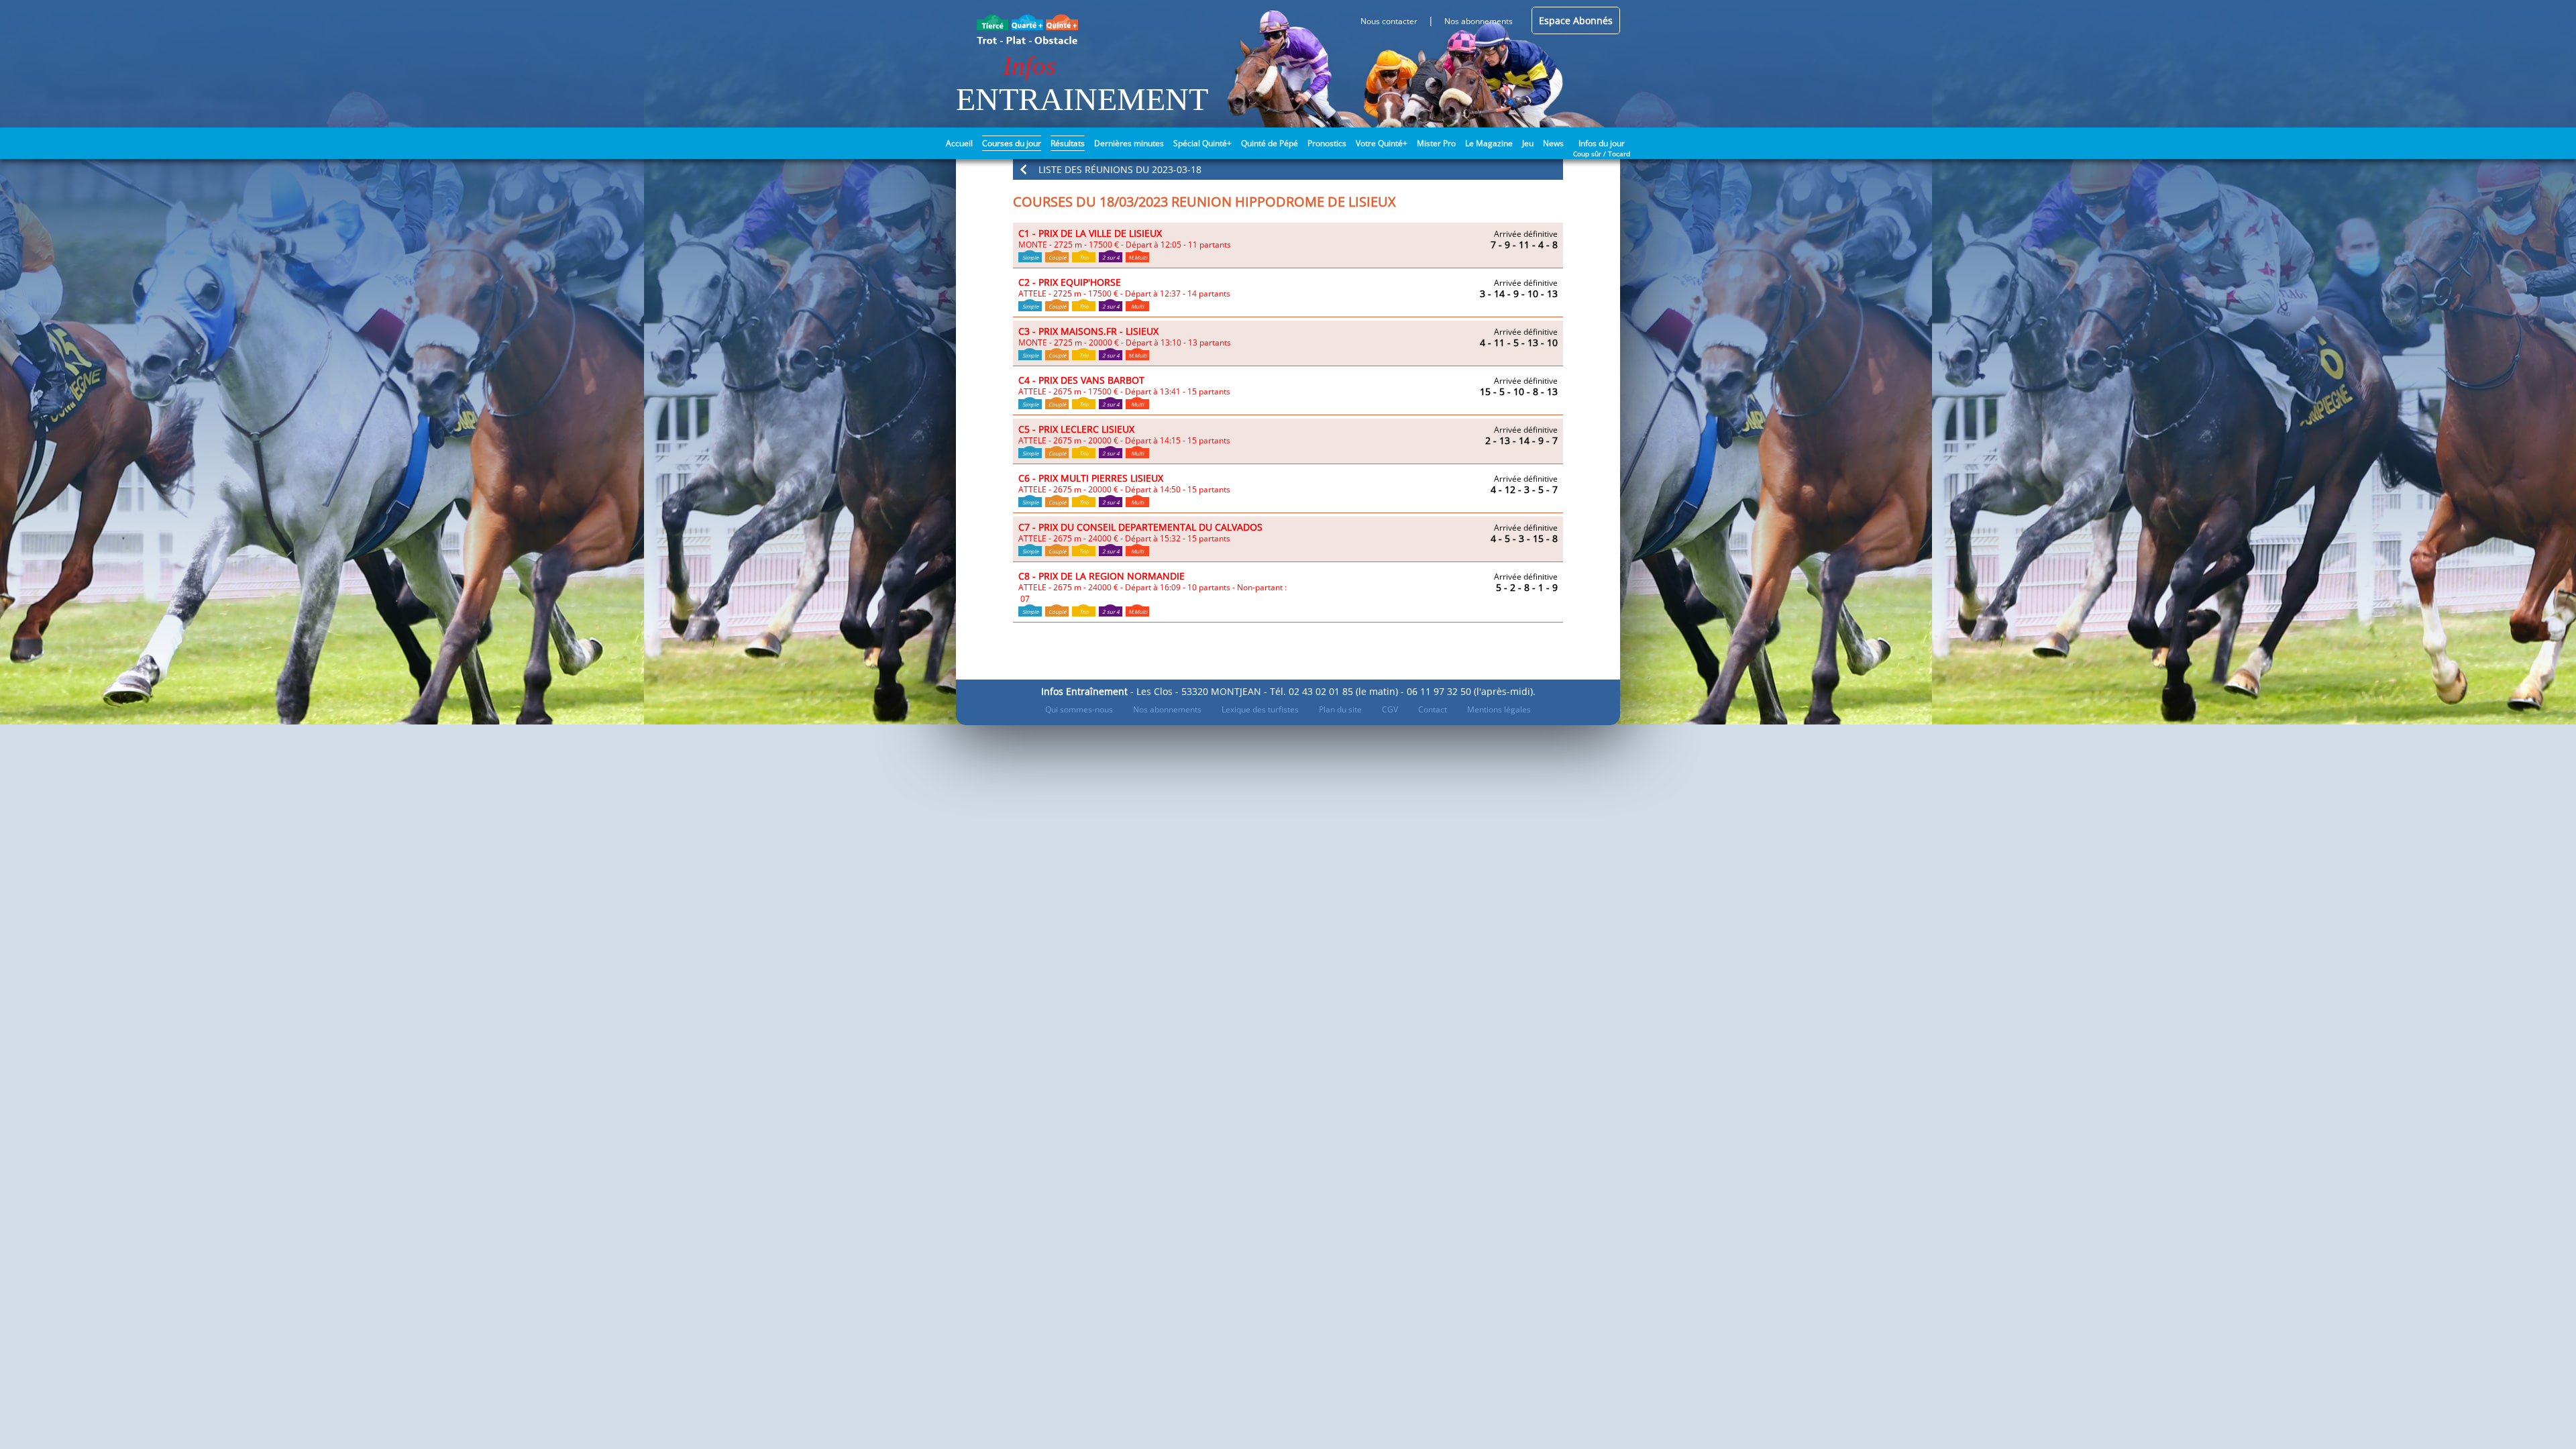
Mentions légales (1499, 709)
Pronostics (1327, 143)
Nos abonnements (1167, 709)
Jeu (1528, 143)
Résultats (1068, 143)
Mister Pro (1436, 143)
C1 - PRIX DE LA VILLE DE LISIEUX (1090, 233)
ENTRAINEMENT (1082, 99)
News (1553, 143)
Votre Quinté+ (1382, 143)
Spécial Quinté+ (1202, 143)
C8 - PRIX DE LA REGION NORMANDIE (1102, 576)
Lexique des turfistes (1260, 709)
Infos (1029, 65)
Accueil (959, 143)
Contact (1433, 709)
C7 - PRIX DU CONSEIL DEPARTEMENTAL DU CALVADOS (1140, 527)
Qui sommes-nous (1079, 709)
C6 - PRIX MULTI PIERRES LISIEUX (1091, 478)
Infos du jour (1602, 142)
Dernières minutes (1129, 143)
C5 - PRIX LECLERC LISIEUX (1076, 429)
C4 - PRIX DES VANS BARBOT (1081, 380)
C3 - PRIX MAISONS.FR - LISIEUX (1088, 331)
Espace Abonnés (1576, 20)
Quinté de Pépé (1270, 143)
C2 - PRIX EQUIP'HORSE (1070, 282)
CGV (1390, 709)
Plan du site (1340, 709)
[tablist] (1288, 246)
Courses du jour (1012, 143)
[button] (1288, 169)
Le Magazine (1489, 143)
